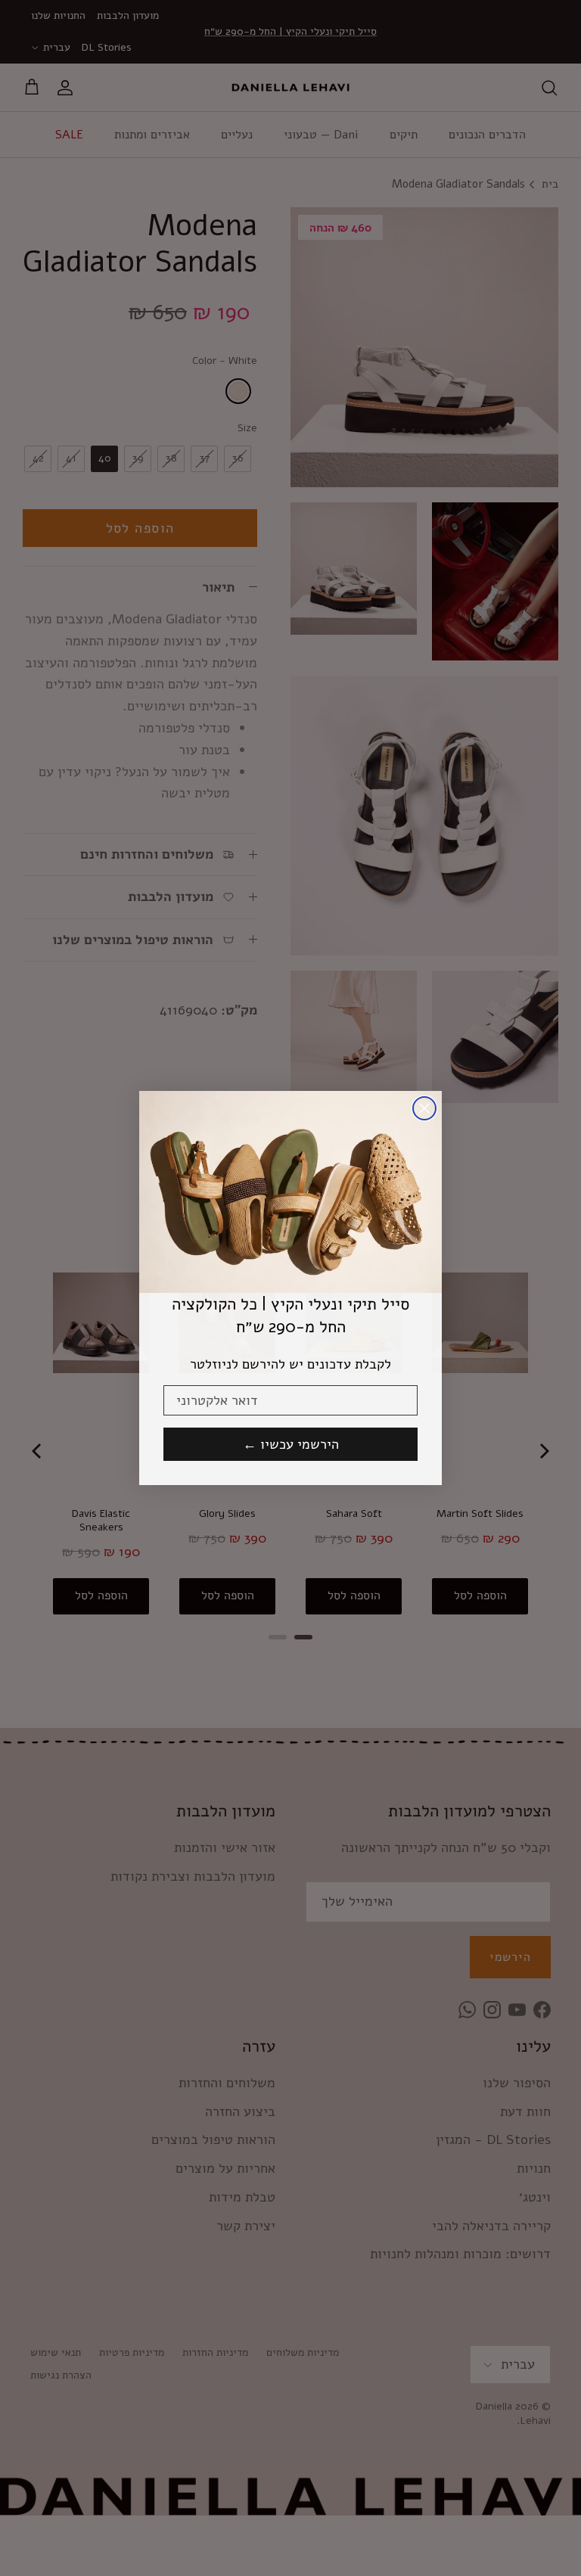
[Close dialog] (424, 1108)
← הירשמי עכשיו (291, 1444)
